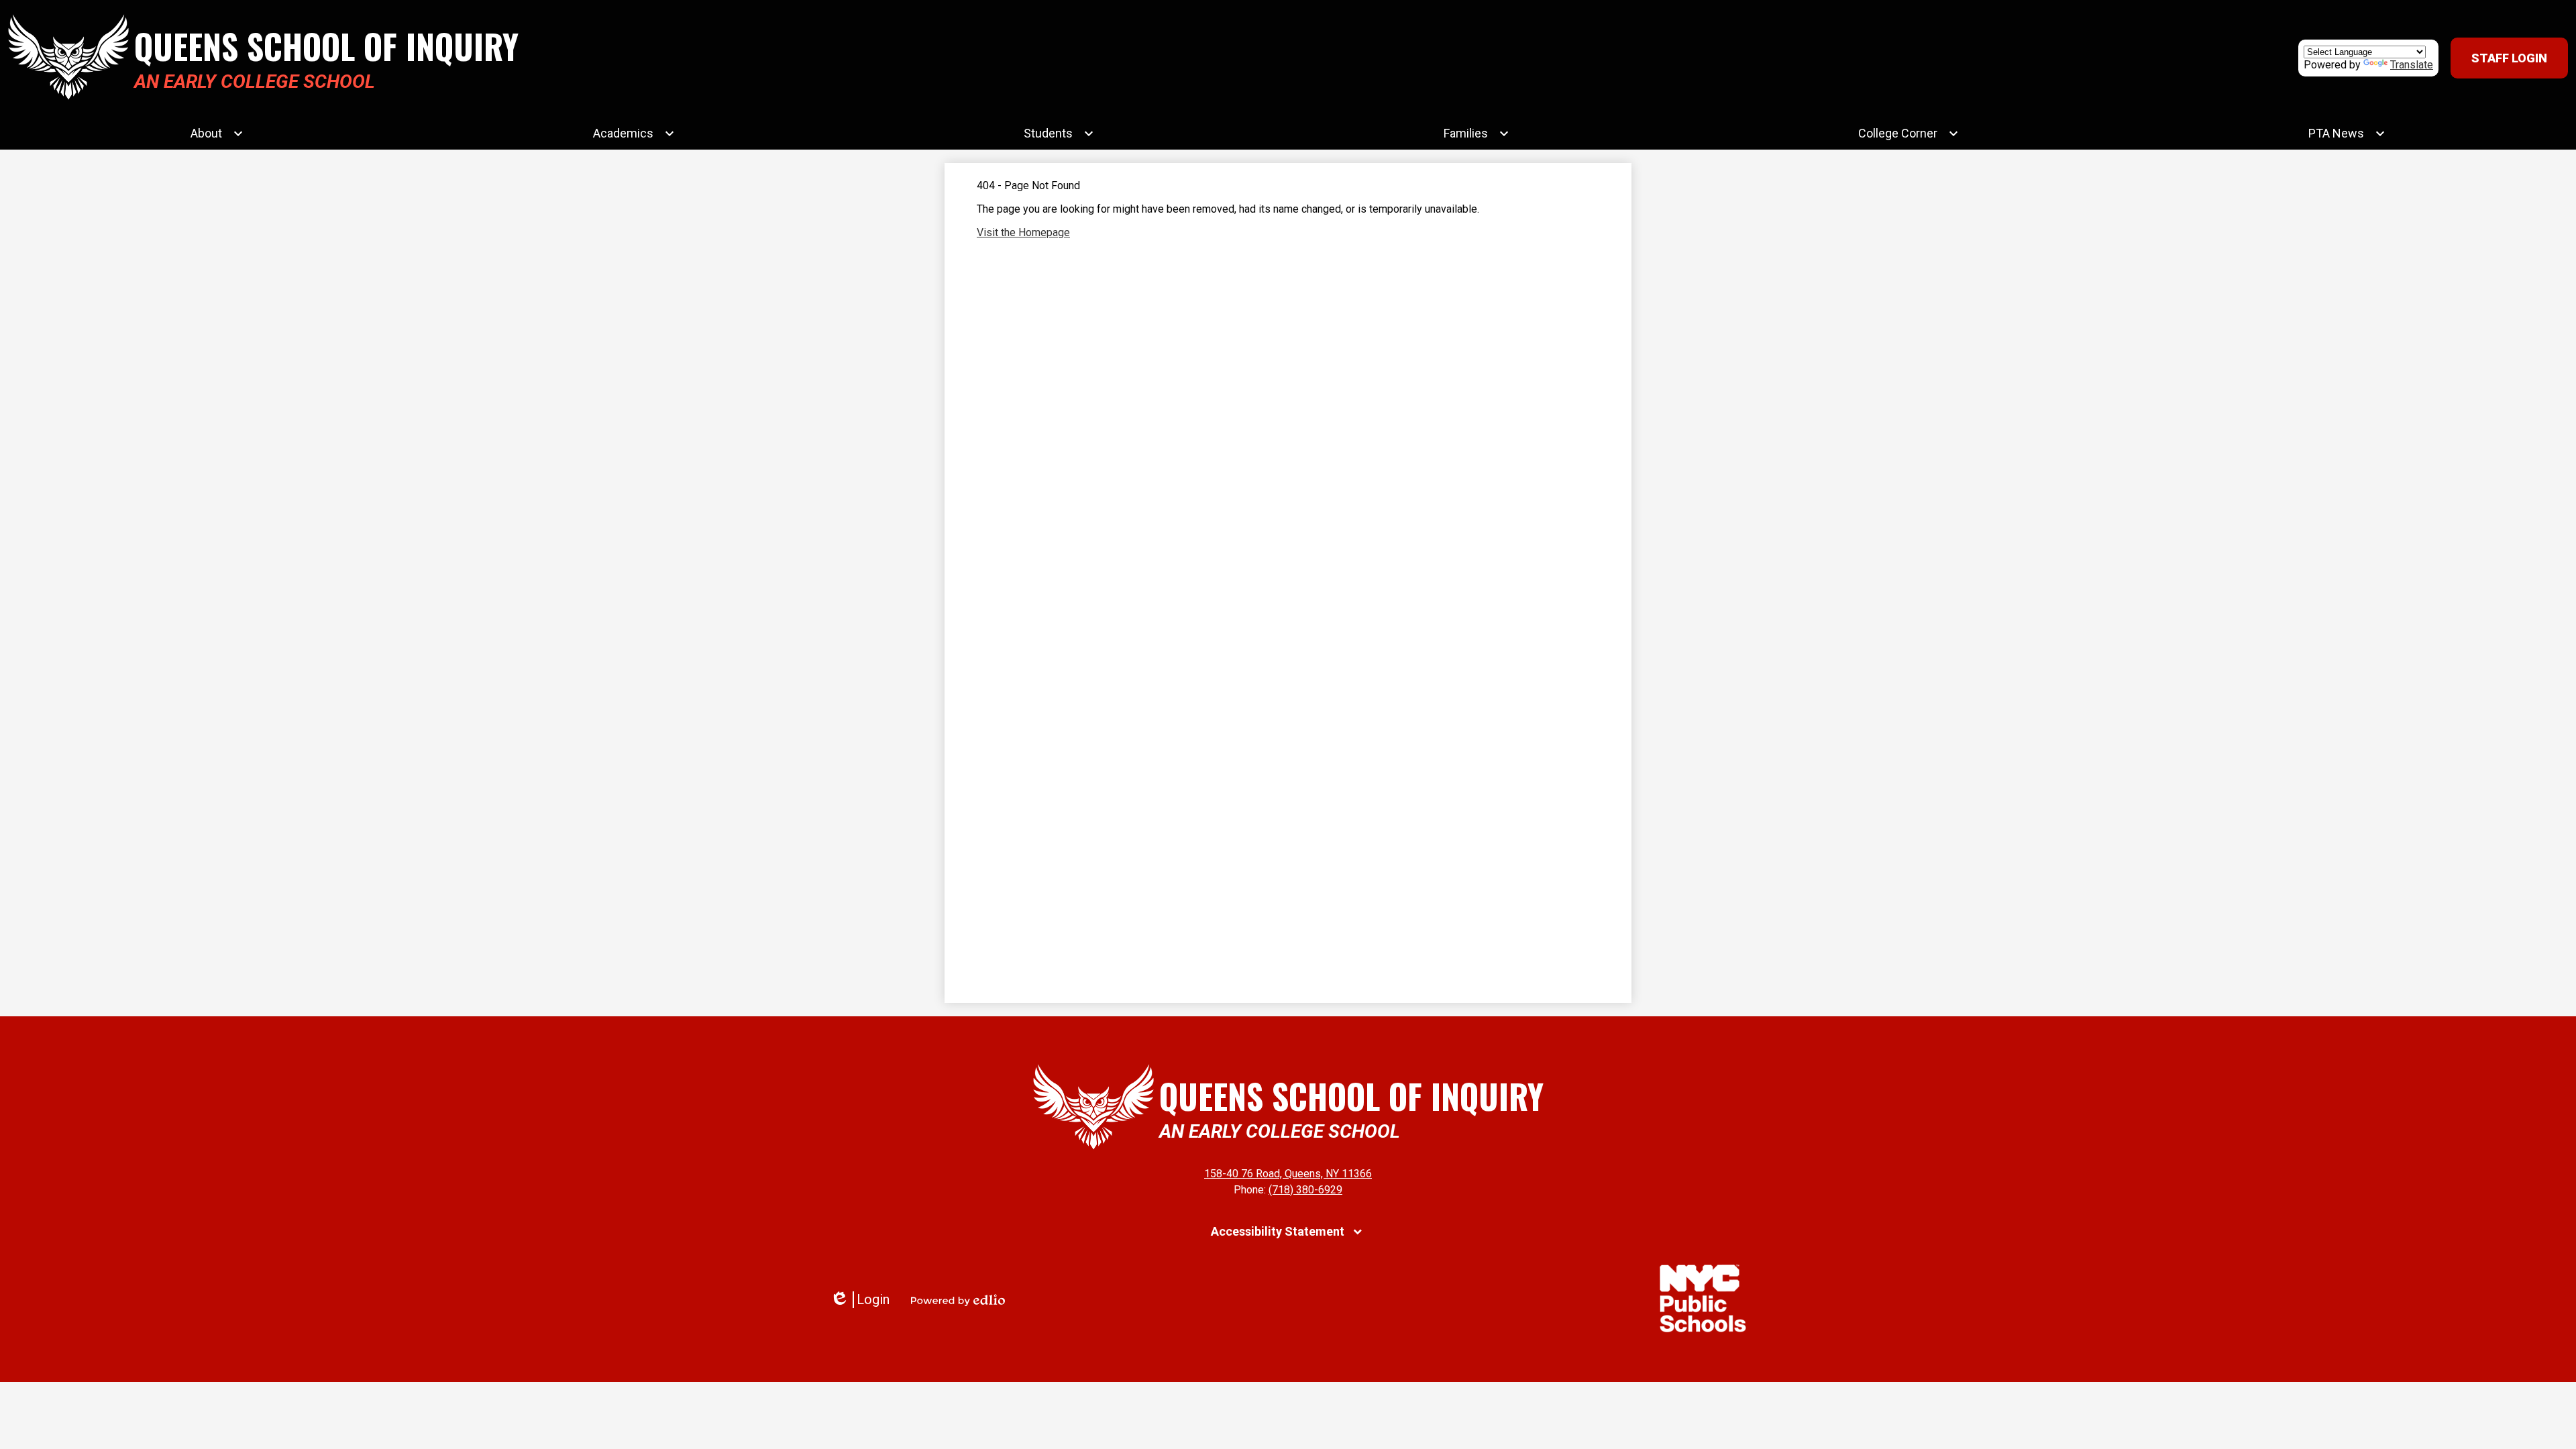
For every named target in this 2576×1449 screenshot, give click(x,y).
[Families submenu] (1477, 133)
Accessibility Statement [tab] (1278, 1231)
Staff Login (2509, 58)
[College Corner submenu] (1909, 133)
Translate (2412, 65)
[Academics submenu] (634, 133)
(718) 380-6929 (1305, 1190)
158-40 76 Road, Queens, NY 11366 (1288, 1174)
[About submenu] (217, 133)
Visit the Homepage (1023, 232)
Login (860, 1300)
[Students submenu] (1059, 133)
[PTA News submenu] (2347, 133)
